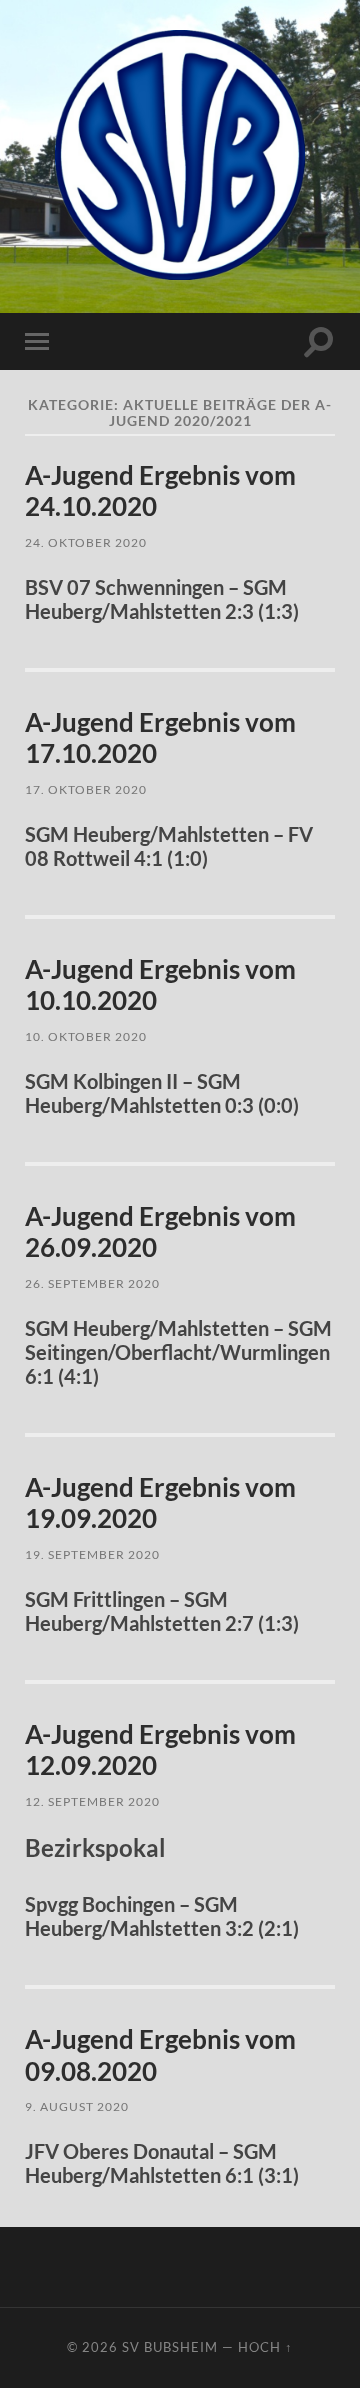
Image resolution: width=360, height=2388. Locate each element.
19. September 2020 (92, 1554)
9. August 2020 (77, 2106)
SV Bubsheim (170, 2347)
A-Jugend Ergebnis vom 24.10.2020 (160, 491)
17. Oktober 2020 (86, 789)
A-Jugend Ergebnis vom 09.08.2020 (160, 2055)
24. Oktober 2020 (86, 542)
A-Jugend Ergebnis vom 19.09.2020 (160, 1503)
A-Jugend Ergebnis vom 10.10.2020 (160, 985)
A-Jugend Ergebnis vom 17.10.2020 (160, 738)
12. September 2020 (92, 1801)
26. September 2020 (92, 1283)
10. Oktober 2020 (86, 1036)
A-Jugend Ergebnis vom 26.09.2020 (160, 1232)
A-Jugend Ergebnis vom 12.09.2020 (160, 1750)
